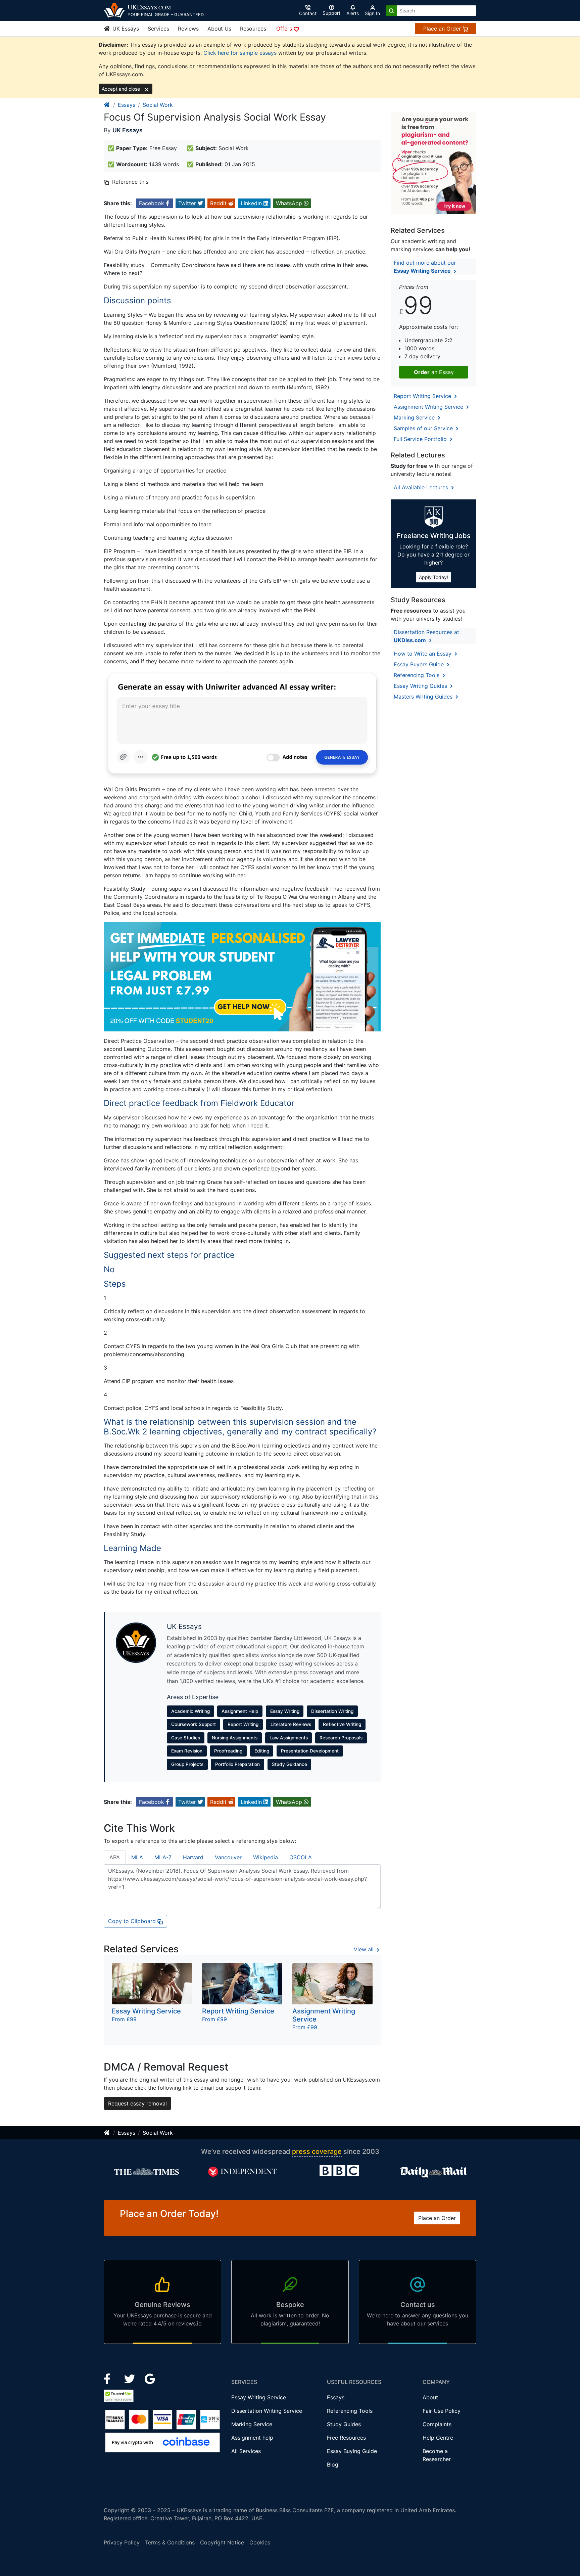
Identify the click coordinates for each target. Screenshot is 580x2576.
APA (115, 1857)
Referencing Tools (417, 675)
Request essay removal (137, 2103)
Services (158, 29)
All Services (246, 2451)
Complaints (437, 2424)
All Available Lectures (422, 487)
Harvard (193, 1857)
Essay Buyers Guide (420, 664)
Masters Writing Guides (424, 697)
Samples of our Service (424, 428)
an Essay (434, 372)
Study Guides (344, 2424)
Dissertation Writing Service (267, 2411)
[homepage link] (107, 105)
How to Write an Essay (423, 654)
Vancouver (228, 1857)
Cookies (260, 2542)
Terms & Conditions (170, 2542)
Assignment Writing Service (429, 407)
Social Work (158, 105)
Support (331, 13)
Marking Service (415, 417)
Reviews (188, 29)
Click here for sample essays (240, 53)
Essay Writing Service (259, 2397)
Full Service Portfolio (421, 439)
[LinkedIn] (130, 2378)
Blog (333, 2464)
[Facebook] (110, 2378)
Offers (285, 29)
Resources (253, 29)
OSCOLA (301, 1857)
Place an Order (443, 29)
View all (365, 1949)
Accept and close (122, 89)
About (430, 2397)
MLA (137, 1857)
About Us (219, 29)
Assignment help (252, 2438)
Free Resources (346, 2438)
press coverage (317, 2151)
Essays (127, 105)
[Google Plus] (150, 2378)
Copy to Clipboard (133, 1921)
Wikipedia (265, 1857)
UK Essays (125, 29)
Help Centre (438, 2438)
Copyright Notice (222, 2542)
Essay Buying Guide (352, 2451)
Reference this (130, 182)
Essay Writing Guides (421, 686)
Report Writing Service (423, 396)
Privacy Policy (122, 2542)
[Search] (391, 11)
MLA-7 (163, 1857)
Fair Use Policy (442, 2411)
